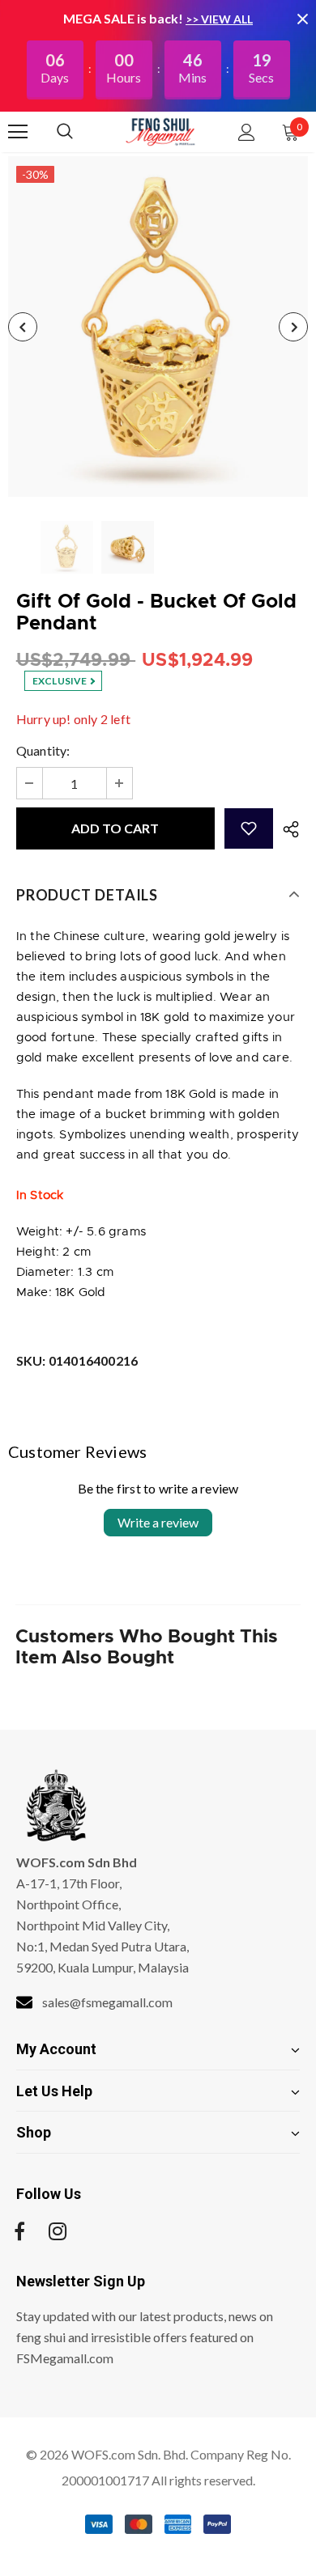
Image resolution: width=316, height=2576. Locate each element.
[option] (158, 326)
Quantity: (43, 750)
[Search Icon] (81, 132)
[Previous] (23, 327)
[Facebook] (19, 2231)
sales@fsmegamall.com (107, 2002)
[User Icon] (247, 132)
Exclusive (61, 681)
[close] (302, 19)
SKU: (77, 1360)
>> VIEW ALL (219, 19)
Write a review (158, 1522)
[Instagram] (58, 2231)
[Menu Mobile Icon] (18, 132)
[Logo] (160, 131)
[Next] (293, 327)
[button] (249, 828)
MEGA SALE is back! (124, 18)
